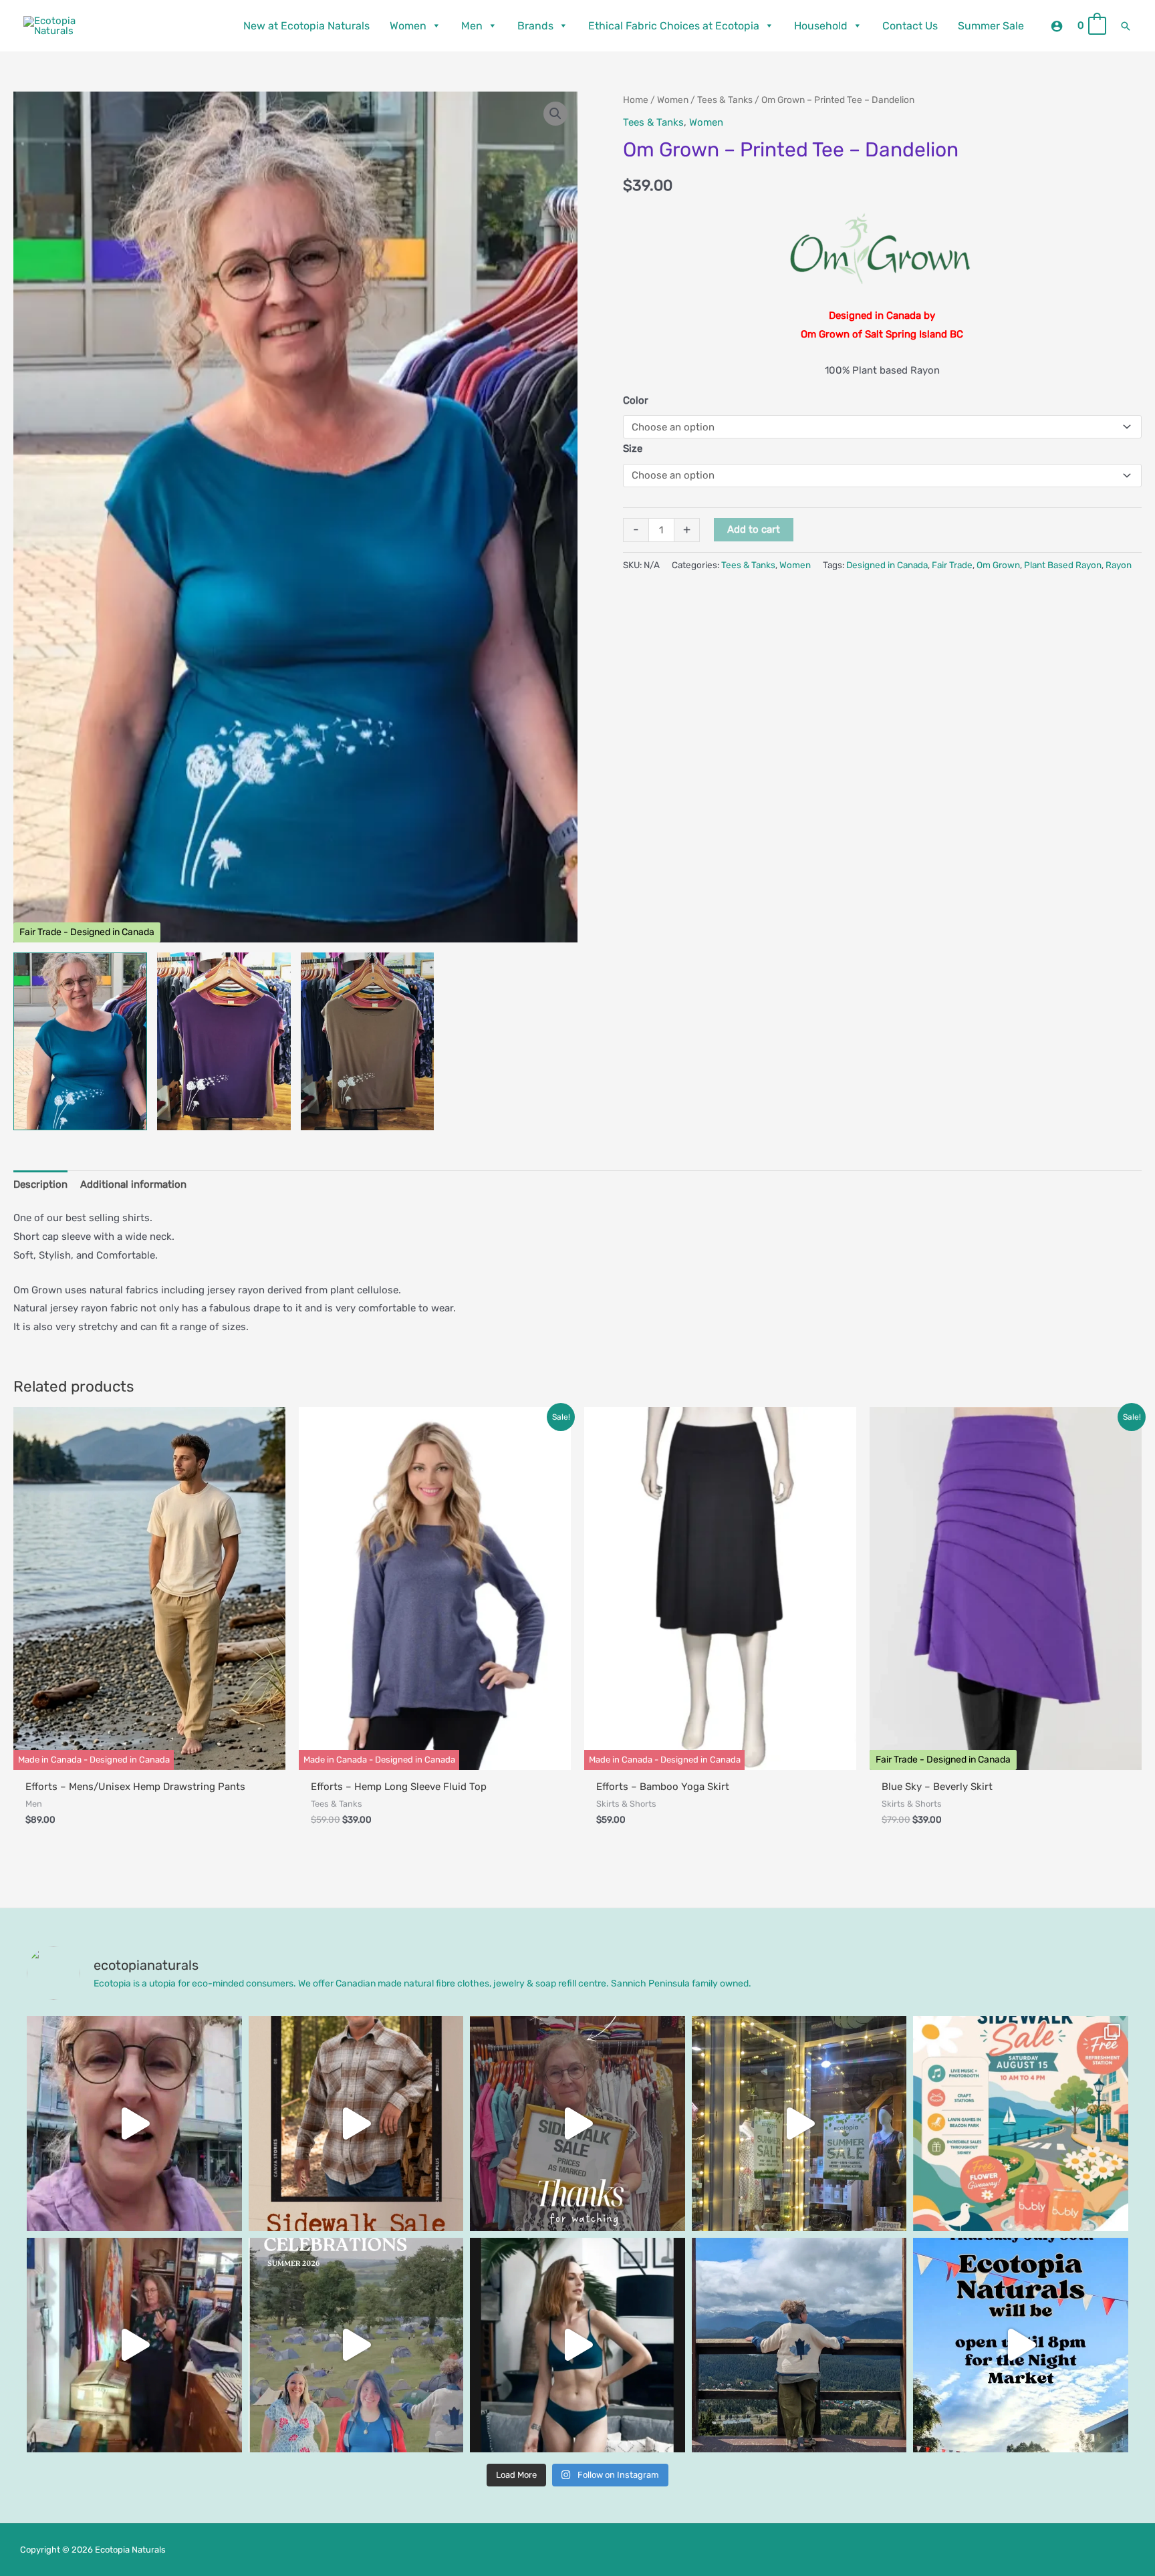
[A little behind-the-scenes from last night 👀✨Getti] (577, 2123)
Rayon (1119, 565)
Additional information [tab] (133, 1184)
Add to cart (754, 529)
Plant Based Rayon (1063, 565)
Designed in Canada (887, 565)
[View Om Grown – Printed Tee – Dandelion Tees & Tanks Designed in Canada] (80, 1042)
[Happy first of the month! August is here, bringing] (356, 2345)
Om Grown (998, 565)
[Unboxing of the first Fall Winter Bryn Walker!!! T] (134, 2345)
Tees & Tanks (725, 100)
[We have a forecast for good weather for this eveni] (1021, 2345)
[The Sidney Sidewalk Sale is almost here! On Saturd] (1021, 2123)
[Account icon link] (1057, 26)
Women (408, 26)
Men (472, 26)
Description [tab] (40, 1184)
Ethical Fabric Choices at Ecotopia (674, 26)
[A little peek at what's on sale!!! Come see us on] (134, 2123)
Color (636, 400)
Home (636, 100)
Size (633, 448)
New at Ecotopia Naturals (306, 26)
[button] (1126, 26)
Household (821, 26)
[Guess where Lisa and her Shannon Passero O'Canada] (799, 2345)
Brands (535, 26)
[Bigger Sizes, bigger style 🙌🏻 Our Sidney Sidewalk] (356, 2123)
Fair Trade (952, 565)
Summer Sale (991, 26)
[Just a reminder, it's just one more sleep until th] (799, 2123)
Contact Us (910, 26)
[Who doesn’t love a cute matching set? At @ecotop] (577, 2345)
